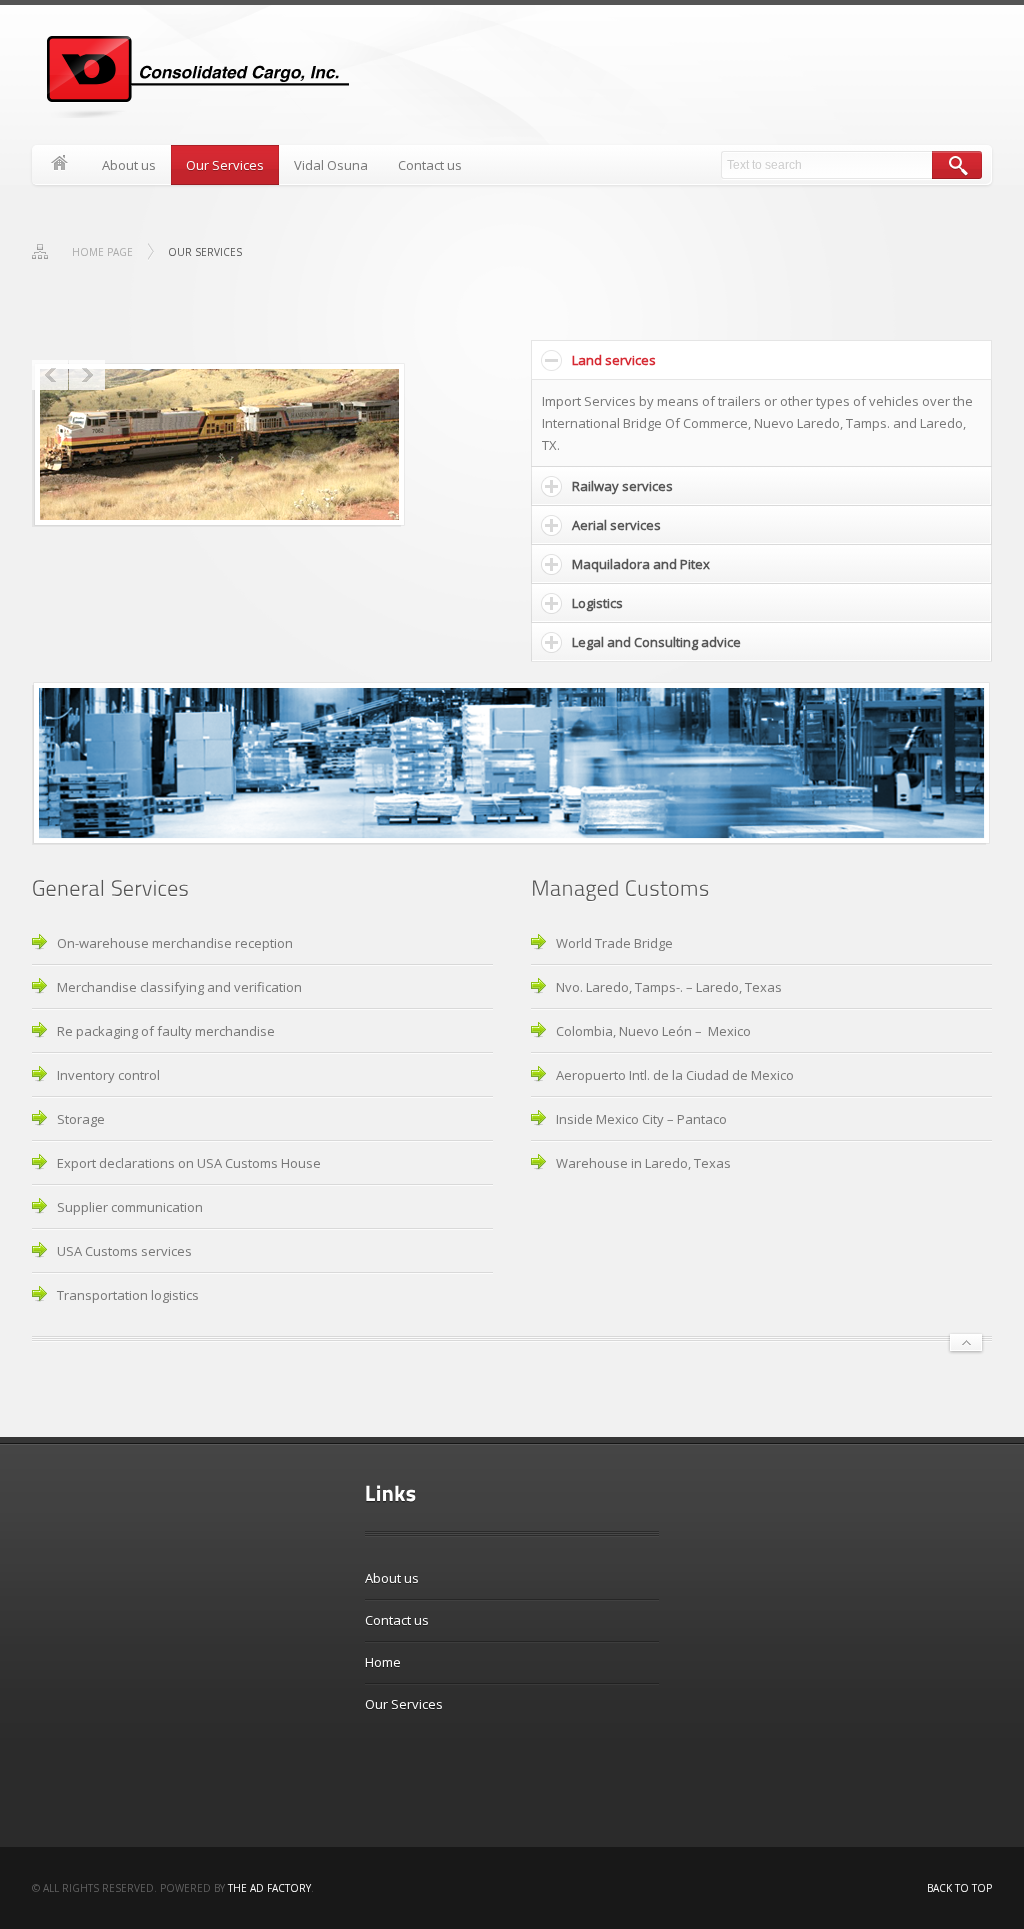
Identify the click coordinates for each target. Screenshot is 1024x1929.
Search (957, 165)
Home (59, 165)
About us (129, 165)
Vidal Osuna (331, 165)
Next (87, 375)
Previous (50, 375)
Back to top (959, 1888)
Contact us (430, 165)
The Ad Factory (269, 1888)
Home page (102, 252)
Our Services (225, 165)
